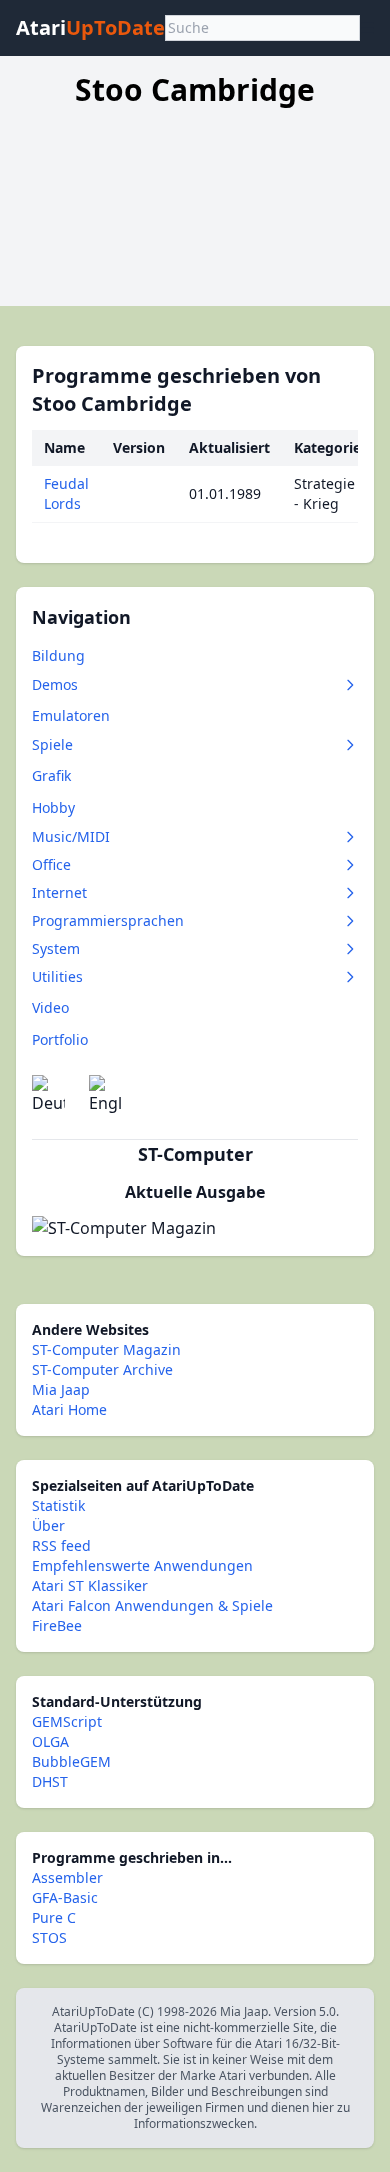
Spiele (52, 744)
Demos (55, 684)
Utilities (57, 976)
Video (50, 1007)
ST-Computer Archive (102, 1369)
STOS (49, 1937)
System (56, 948)
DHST (50, 1781)
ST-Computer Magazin (106, 1349)
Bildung (58, 655)
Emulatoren (71, 715)
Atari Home (69, 1409)
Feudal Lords (66, 493)
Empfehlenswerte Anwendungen (142, 1565)
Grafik (51, 775)
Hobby (53, 807)
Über (48, 1525)
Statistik (58, 1505)
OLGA (50, 1741)
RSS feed (61, 1545)
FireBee (57, 1625)
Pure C (54, 1917)
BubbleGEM (71, 1761)
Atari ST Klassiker (90, 1585)
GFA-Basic (65, 1897)
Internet (59, 892)
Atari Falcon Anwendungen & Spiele (152, 1605)
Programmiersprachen (108, 920)
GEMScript (67, 1721)
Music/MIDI (71, 836)
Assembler (67, 1877)
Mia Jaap (61, 1389)
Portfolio (60, 1039)
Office (51, 864)
